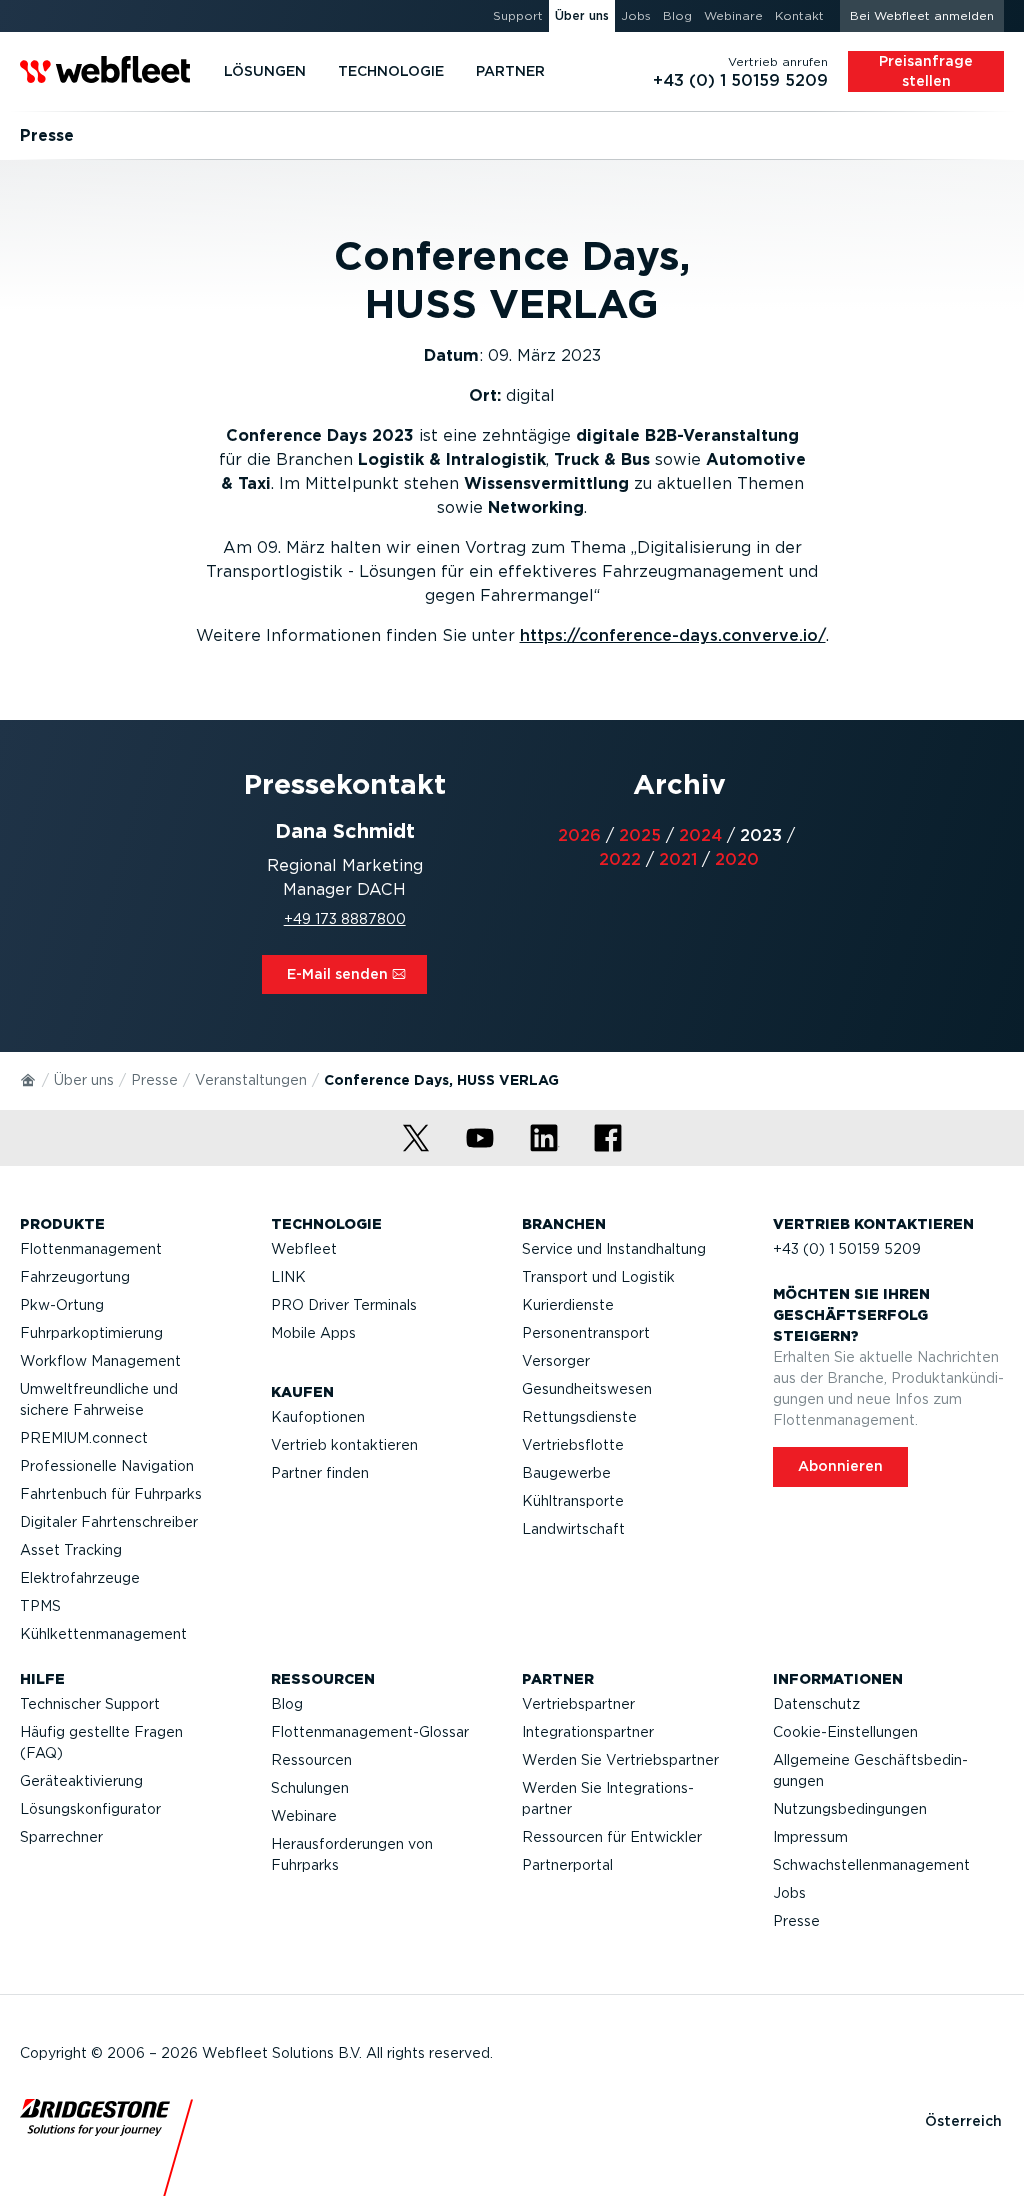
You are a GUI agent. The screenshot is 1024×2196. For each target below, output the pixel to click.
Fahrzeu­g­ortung (75, 1277)
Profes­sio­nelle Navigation (107, 1466)
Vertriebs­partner (578, 1704)
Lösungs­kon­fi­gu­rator (90, 1809)
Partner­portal (567, 1865)
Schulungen (310, 1788)
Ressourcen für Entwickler (612, 1837)
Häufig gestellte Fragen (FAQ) (101, 1742)
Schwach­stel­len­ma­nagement (871, 1865)
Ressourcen (311, 1760)
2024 (700, 835)
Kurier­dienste (568, 1305)
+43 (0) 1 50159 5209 (847, 1249)
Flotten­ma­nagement (91, 1249)
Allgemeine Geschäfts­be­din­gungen (870, 1770)
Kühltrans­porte (573, 1501)
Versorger (556, 1361)
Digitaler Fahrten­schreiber (109, 1522)
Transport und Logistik (598, 1277)
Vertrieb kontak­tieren (344, 1445)
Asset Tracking (71, 1550)
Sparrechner (61, 1837)
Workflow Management (100, 1361)
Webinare (304, 1816)
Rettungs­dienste (579, 1417)
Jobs (789, 1893)
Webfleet (304, 1249)
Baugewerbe (566, 1473)
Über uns (84, 1080)
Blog (287, 1704)
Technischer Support (90, 1704)
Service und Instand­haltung (614, 1249)
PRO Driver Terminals (344, 1305)
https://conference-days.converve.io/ (673, 635)
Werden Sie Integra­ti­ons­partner (608, 1798)
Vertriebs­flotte (573, 1445)
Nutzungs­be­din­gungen (850, 1809)
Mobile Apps (313, 1333)
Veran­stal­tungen (251, 1080)
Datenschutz (816, 1704)
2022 (620, 859)
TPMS (40, 1606)
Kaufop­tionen (318, 1417)
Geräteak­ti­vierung (81, 1781)
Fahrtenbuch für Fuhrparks (111, 1494)
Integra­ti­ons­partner (588, 1732)
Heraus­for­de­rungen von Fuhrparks (352, 1854)
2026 (579, 835)
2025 (640, 835)
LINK (288, 1277)
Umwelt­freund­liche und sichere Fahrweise (99, 1399)
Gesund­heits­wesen (587, 1389)
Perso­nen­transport (586, 1333)
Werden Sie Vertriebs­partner (620, 1760)
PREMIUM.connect (84, 1438)
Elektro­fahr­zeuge (80, 1578)
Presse (154, 1080)
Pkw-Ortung (62, 1305)
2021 (678, 859)
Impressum (810, 1837)
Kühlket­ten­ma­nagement (103, 1634)
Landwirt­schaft (573, 1529)
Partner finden (320, 1473)
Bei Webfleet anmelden (922, 15)
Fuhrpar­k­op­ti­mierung (91, 1333)
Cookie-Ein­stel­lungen (845, 1732)
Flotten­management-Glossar (370, 1732)
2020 (737, 859)
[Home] (29, 1079)
